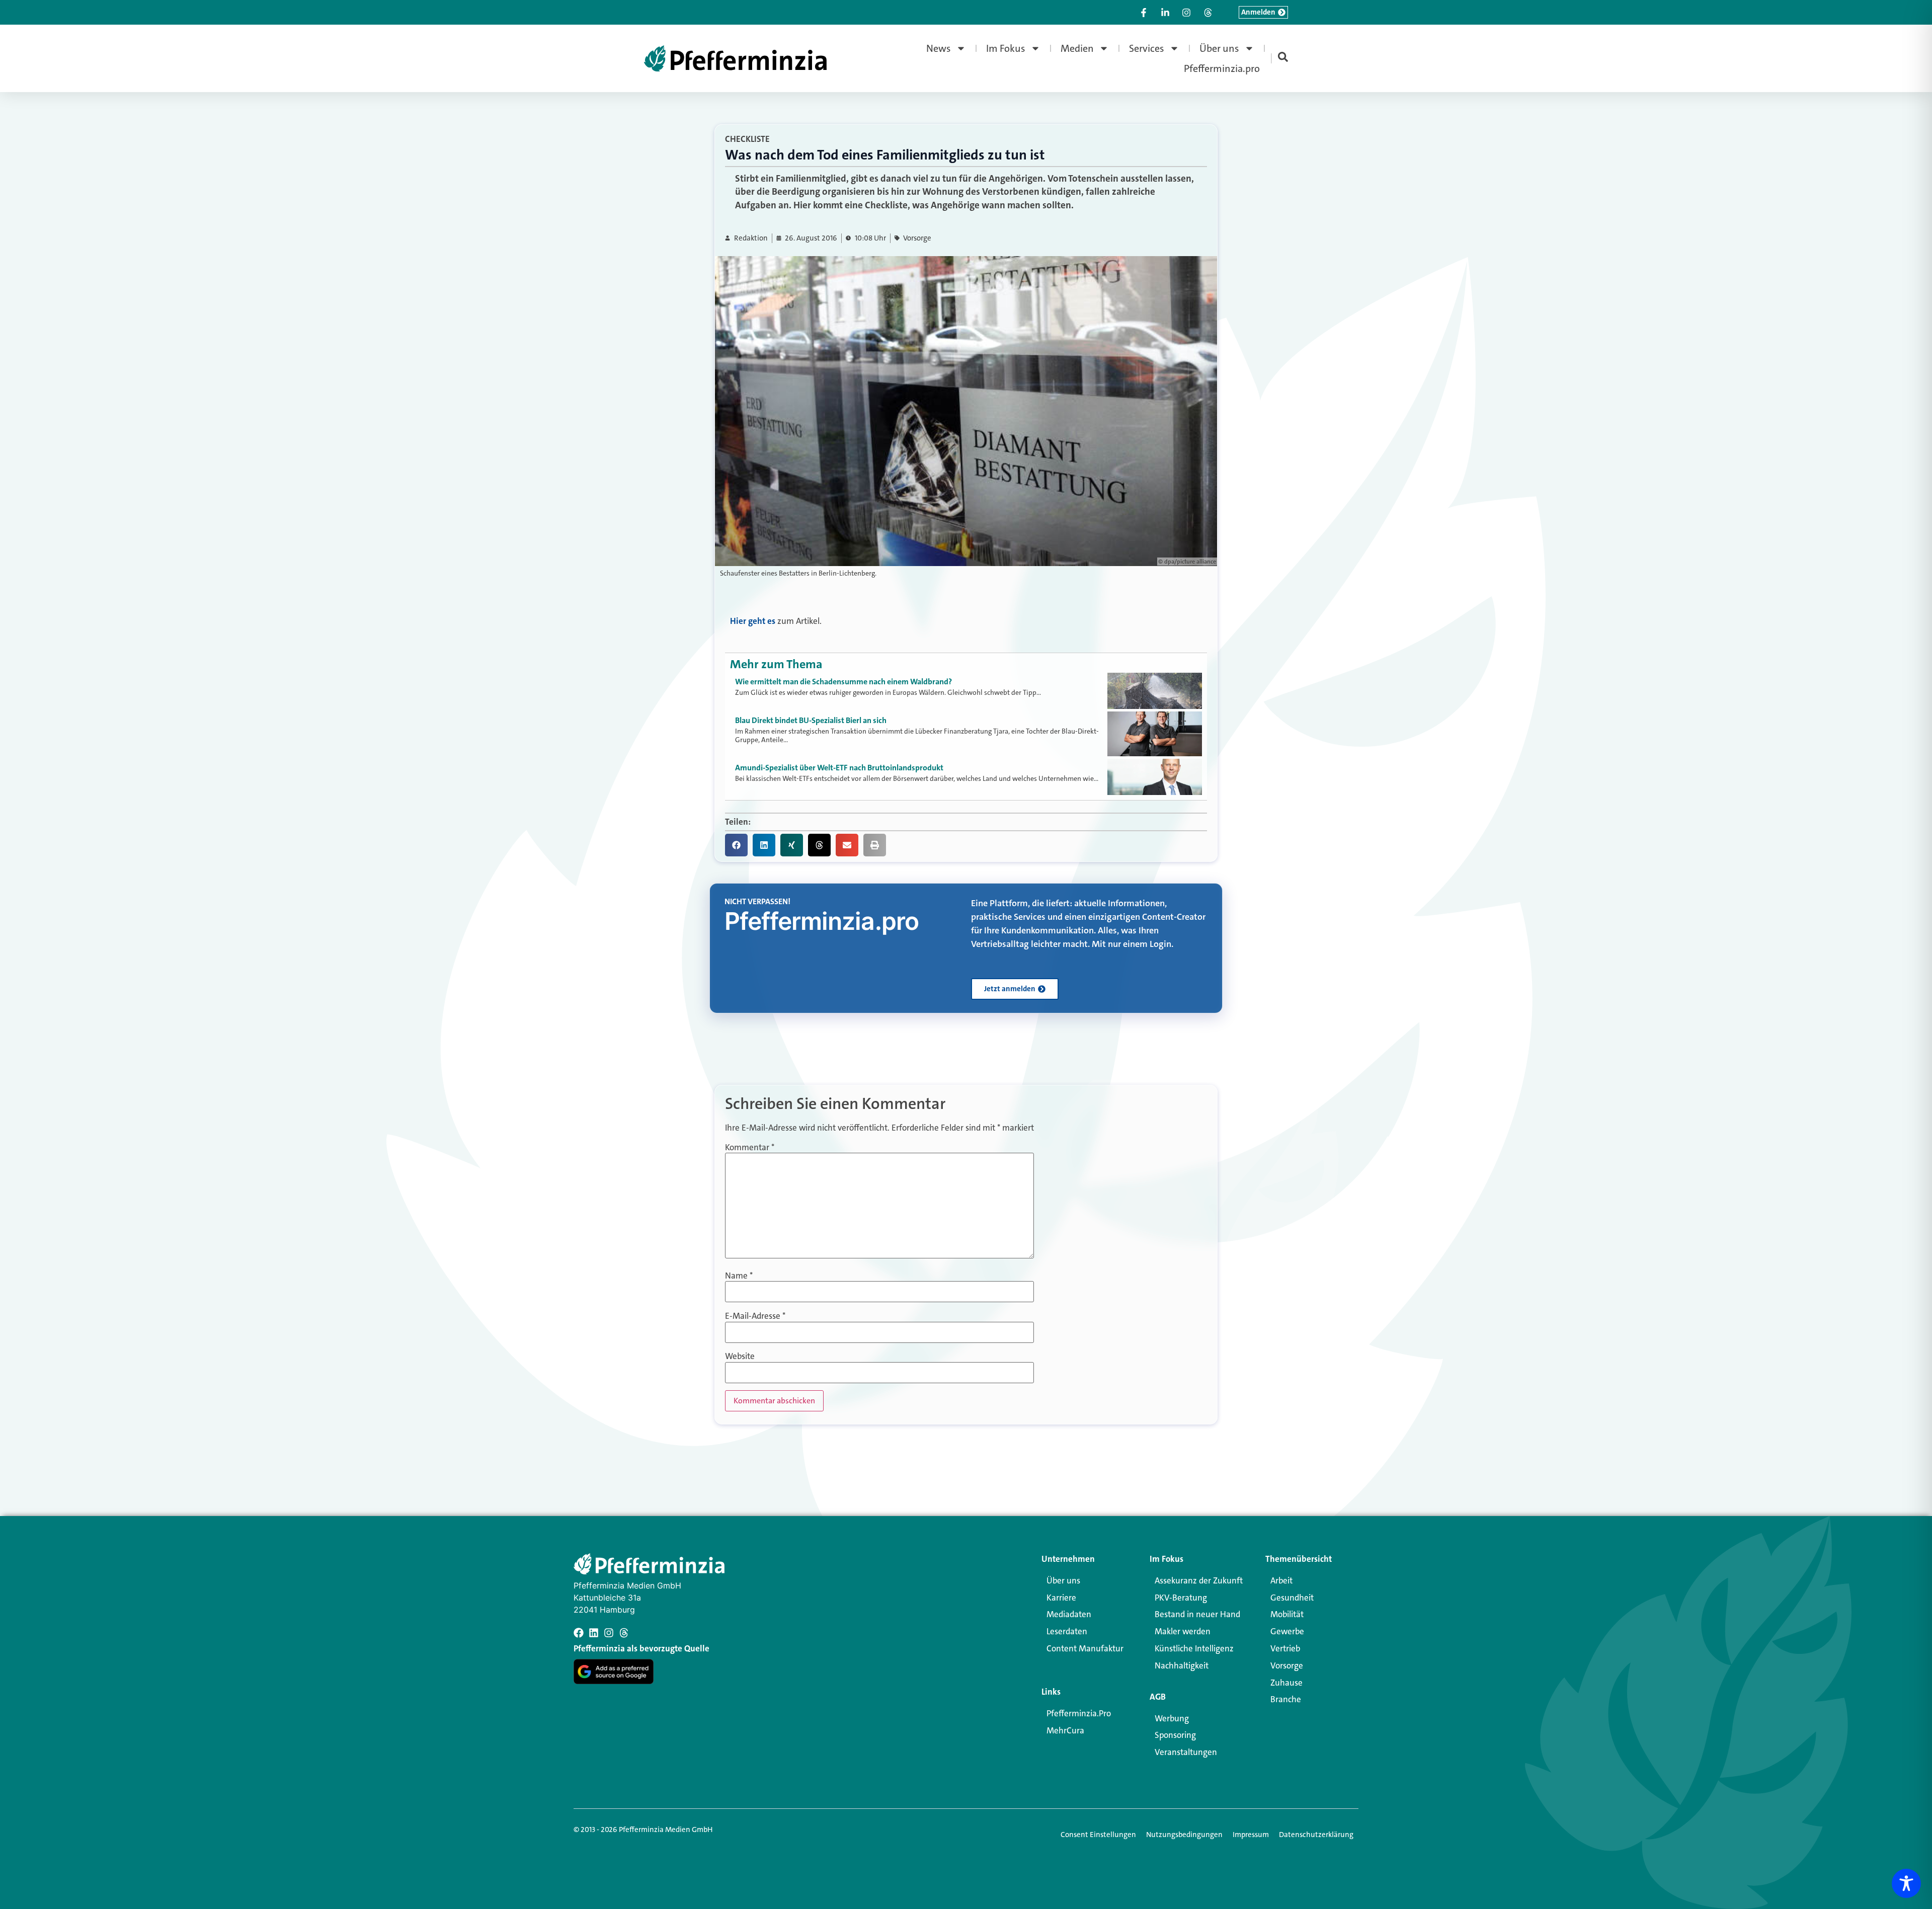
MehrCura (1065, 1730)
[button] (736, 845)
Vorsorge (917, 238)
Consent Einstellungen (1098, 1835)
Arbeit (1281, 1580)
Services (1147, 48)
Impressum (1251, 1835)
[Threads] (624, 1633)
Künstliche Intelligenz (1194, 1648)
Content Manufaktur (1085, 1648)
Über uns (1219, 48)
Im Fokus (1006, 48)
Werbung (1172, 1718)
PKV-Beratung (1181, 1598)
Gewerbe (1287, 1631)
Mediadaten (1069, 1614)
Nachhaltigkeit (1182, 1665)
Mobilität (1287, 1614)
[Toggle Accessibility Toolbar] (1906, 1883)
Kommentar (750, 1147)
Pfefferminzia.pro (1222, 68)
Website (740, 1356)
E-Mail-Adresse (755, 1316)
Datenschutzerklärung (1316, 1835)
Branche (1286, 1699)
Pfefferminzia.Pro (1079, 1713)
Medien (1077, 48)
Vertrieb (1285, 1648)
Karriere (1061, 1598)
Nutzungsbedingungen (1184, 1835)
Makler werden (1183, 1631)
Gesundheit (1292, 1598)
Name (739, 1276)
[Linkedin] (594, 1633)
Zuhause (1286, 1683)
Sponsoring (1175, 1735)
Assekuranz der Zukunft (1199, 1580)
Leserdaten (1067, 1631)
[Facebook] (579, 1633)
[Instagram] (609, 1633)
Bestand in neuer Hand (1197, 1614)
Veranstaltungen (1186, 1752)
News (939, 48)
